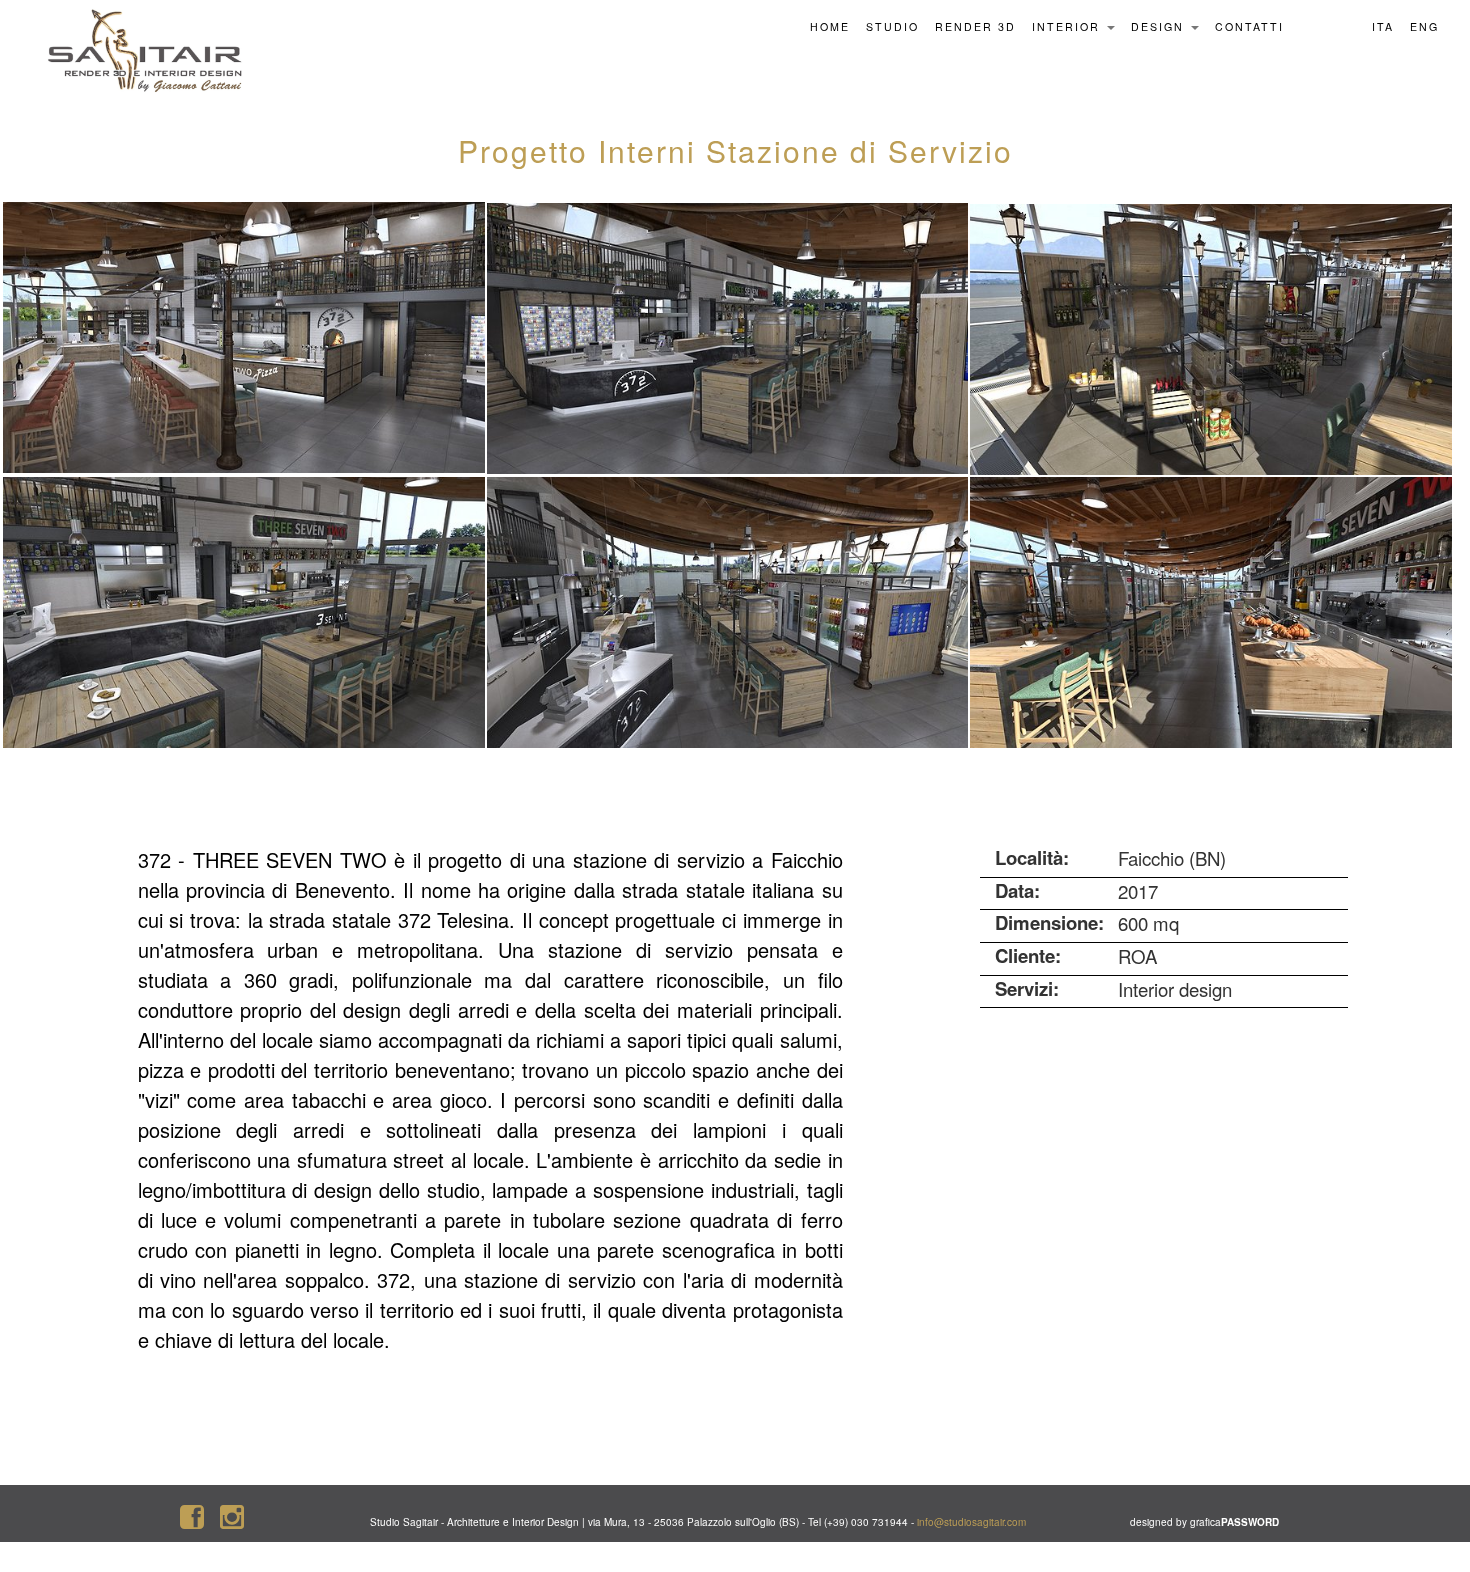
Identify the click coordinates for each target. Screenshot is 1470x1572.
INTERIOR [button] (1068, 26)
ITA (1383, 26)
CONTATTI (1249, 26)
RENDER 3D (975, 26)
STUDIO (892, 26)
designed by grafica (1204, 1522)
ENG (1424, 26)
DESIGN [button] (1160, 26)
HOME (830, 26)
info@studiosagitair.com (971, 1522)
